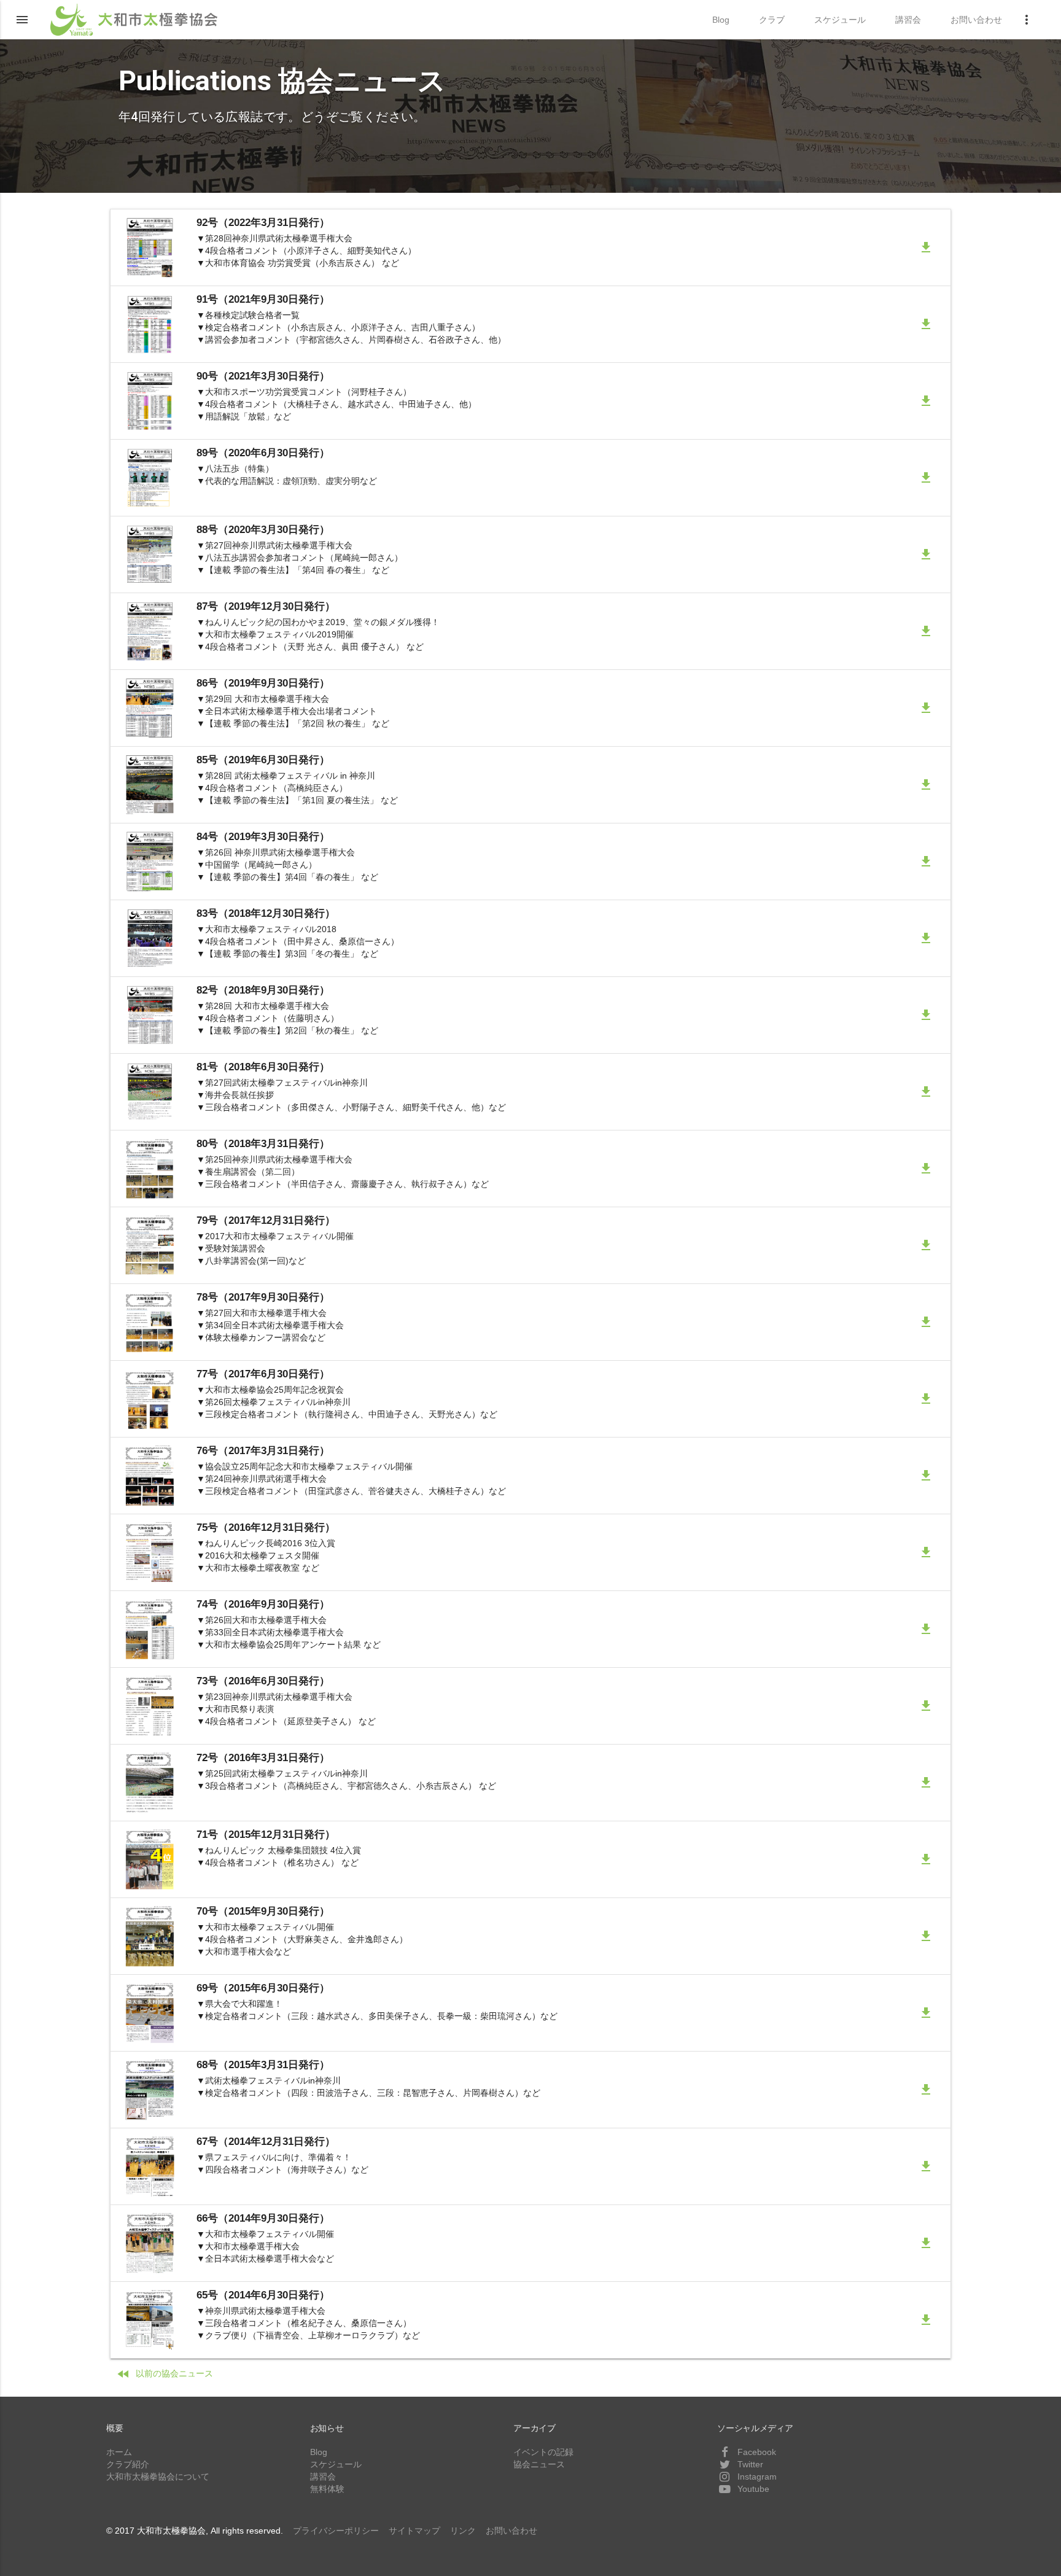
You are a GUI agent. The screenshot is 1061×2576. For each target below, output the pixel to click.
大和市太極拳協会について (158, 2477)
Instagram (756, 2477)
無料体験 (327, 2489)
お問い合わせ (511, 2531)
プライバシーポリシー (336, 2531)
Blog (319, 2452)
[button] (22, 20)
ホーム (119, 2452)
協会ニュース (539, 2464)
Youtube (752, 2489)
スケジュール (336, 2464)
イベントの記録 (543, 2452)
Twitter (749, 2464)
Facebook (756, 2452)
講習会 (323, 2477)
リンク (463, 2531)
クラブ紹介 (128, 2464)
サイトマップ (414, 2531)
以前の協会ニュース (165, 2374)
